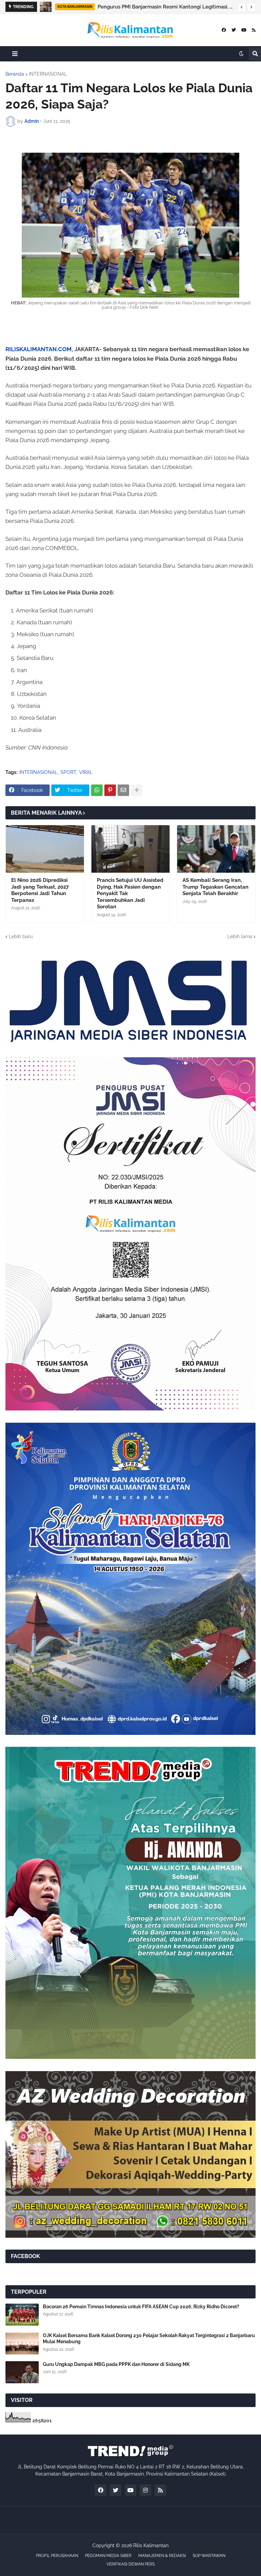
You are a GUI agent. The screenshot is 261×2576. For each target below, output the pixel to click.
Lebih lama (240, 936)
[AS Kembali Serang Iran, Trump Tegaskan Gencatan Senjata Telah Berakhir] (216, 849)
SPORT (68, 772)
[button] (242, 7)
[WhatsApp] (97, 790)
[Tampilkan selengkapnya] (137, 790)
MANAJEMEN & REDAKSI (162, 2556)
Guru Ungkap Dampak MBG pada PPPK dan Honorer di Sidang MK (116, 2364)
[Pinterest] (110, 790)
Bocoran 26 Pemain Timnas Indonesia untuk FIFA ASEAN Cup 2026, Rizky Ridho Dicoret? (141, 2307)
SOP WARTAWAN (209, 2556)
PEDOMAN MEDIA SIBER (108, 2556)
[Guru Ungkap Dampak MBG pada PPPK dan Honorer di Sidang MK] (22, 2372)
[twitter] (234, 30)
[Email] (123, 790)
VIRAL (86, 772)
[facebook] (224, 30)
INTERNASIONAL (48, 74)
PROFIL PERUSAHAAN (57, 2556)
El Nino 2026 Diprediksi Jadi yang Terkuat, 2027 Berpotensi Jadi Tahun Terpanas (40, 890)
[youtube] (244, 30)
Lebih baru (21, 936)
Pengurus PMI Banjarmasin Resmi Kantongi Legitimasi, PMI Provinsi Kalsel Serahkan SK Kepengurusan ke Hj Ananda (166, 7)
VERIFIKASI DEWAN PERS (130, 2564)
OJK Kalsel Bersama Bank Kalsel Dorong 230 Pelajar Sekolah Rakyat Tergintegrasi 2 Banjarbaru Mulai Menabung (149, 2338)
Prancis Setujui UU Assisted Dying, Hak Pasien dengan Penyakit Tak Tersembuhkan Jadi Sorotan (130, 893)
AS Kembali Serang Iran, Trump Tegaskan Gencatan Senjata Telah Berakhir (215, 887)
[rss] (254, 30)
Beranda (15, 74)
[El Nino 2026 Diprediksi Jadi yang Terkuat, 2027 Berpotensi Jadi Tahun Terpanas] (45, 849)
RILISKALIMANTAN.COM (39, 349)
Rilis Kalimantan (151, 2545)
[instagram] (145, 2490)
